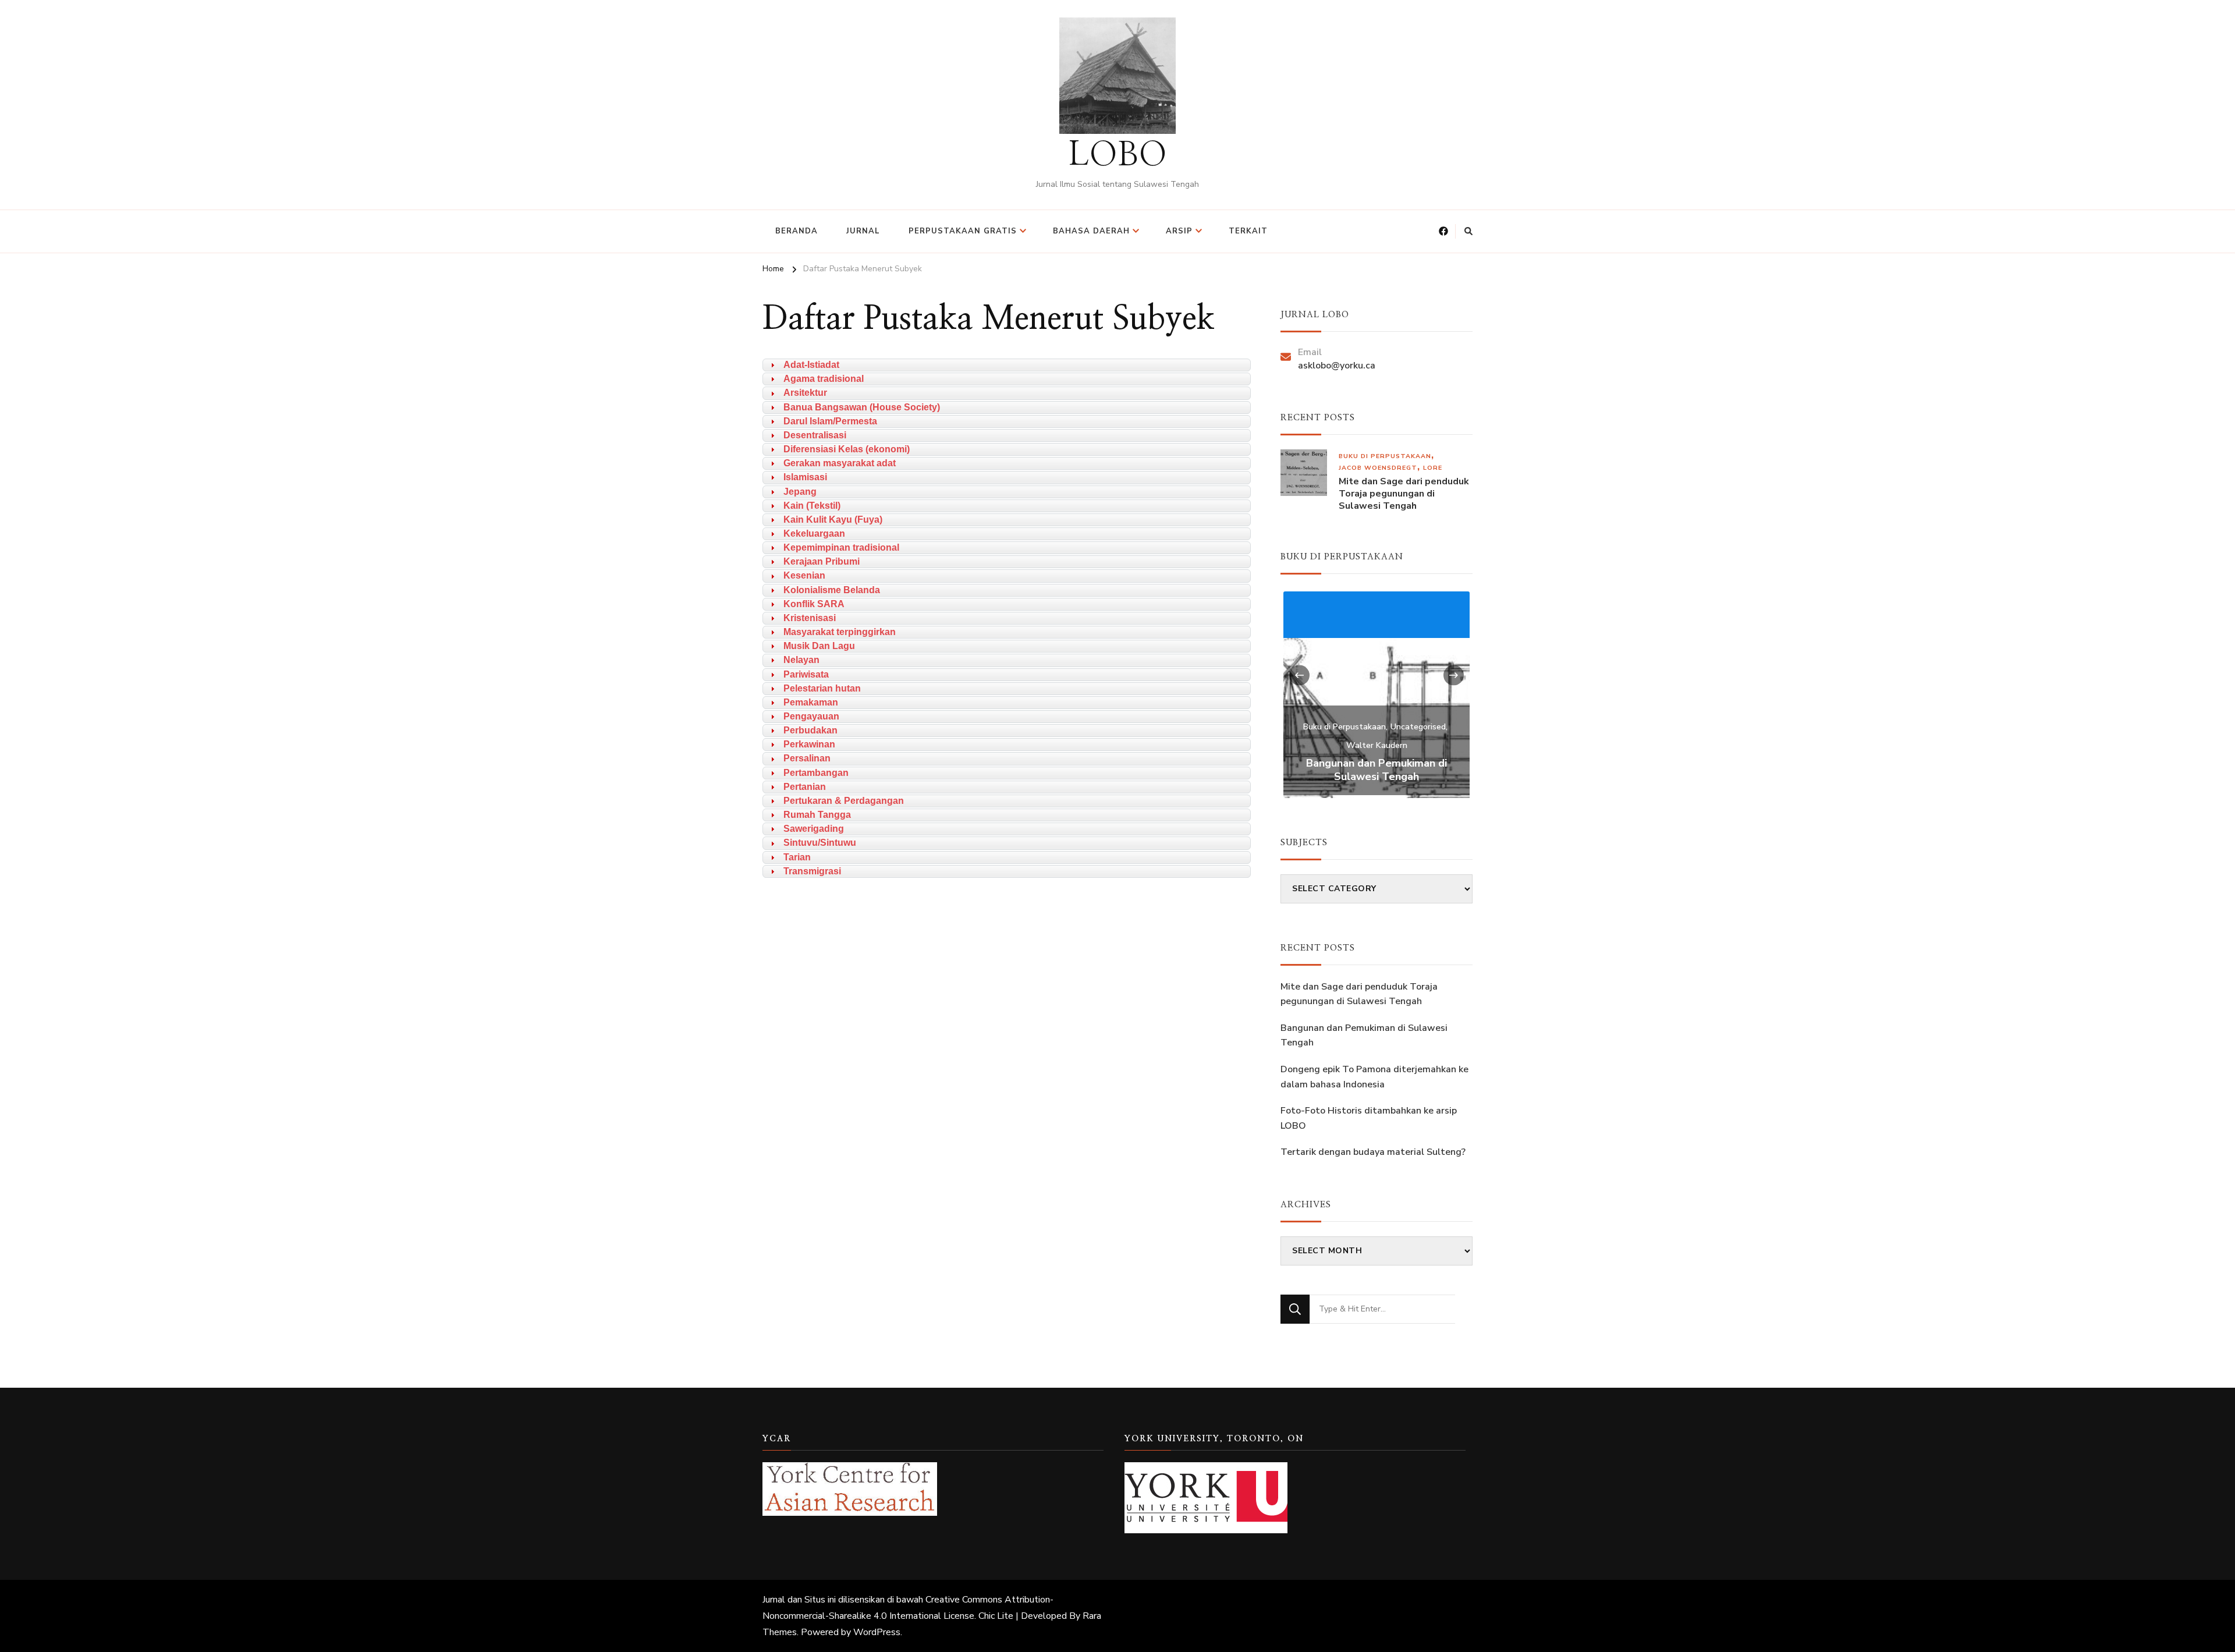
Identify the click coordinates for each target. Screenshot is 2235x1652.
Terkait (1248, 231)
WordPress (877, 1632)
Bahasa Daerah (1091, 231)
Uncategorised (1418, 727)
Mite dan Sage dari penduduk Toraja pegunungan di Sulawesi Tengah (1404, 494)
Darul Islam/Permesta (830, 421)
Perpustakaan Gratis (963, 231)
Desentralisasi (815, 435)
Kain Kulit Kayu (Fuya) (833, 520)
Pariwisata (806, 674)
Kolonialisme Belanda (832, 590)
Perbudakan (810, 730)
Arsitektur (805, 393)
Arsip (1179, 231)
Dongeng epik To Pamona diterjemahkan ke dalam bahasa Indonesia (1374, 1077)
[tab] (1007, 365)
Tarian (797, 857)
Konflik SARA (814, 604)
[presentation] (1299, 675)
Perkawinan (809, 744)
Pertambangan (816, 773)
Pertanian (805, 787)
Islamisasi (805, 477)
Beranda (797, 231)
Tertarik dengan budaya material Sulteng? (1373, 1152)
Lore (1433, 468)
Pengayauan (811, 716)
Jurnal (863, 231)
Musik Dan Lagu (819, 646)
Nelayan (801, 660)
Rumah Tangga (817, 815)
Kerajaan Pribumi (822, 561)
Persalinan (807, 758)
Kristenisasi (810, 618)
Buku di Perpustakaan (1385, 456)
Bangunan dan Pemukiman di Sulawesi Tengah (1377, 770)
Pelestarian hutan (822, 688)
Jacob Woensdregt (1378, 468)
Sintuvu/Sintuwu (820, 843)
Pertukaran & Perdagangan (844, 801)
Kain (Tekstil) (812, 506)
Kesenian (804, 575)
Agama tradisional (824, 379)
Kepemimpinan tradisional (841, 547)
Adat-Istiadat (811, 365)
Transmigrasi (812, 871)
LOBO (1118, 155)
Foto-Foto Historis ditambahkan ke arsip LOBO (1369, 1118)
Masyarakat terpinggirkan (840, 632)
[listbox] (1377, 693)
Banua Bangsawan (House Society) (862, 407)
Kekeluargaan (814, 533)
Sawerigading (814, 829)
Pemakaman (811, 702)
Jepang (800, 492)
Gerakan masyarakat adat (840, 463)
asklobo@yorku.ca (1337, 366)
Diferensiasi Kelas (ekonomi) (847, 449)
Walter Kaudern (1377, 745)
